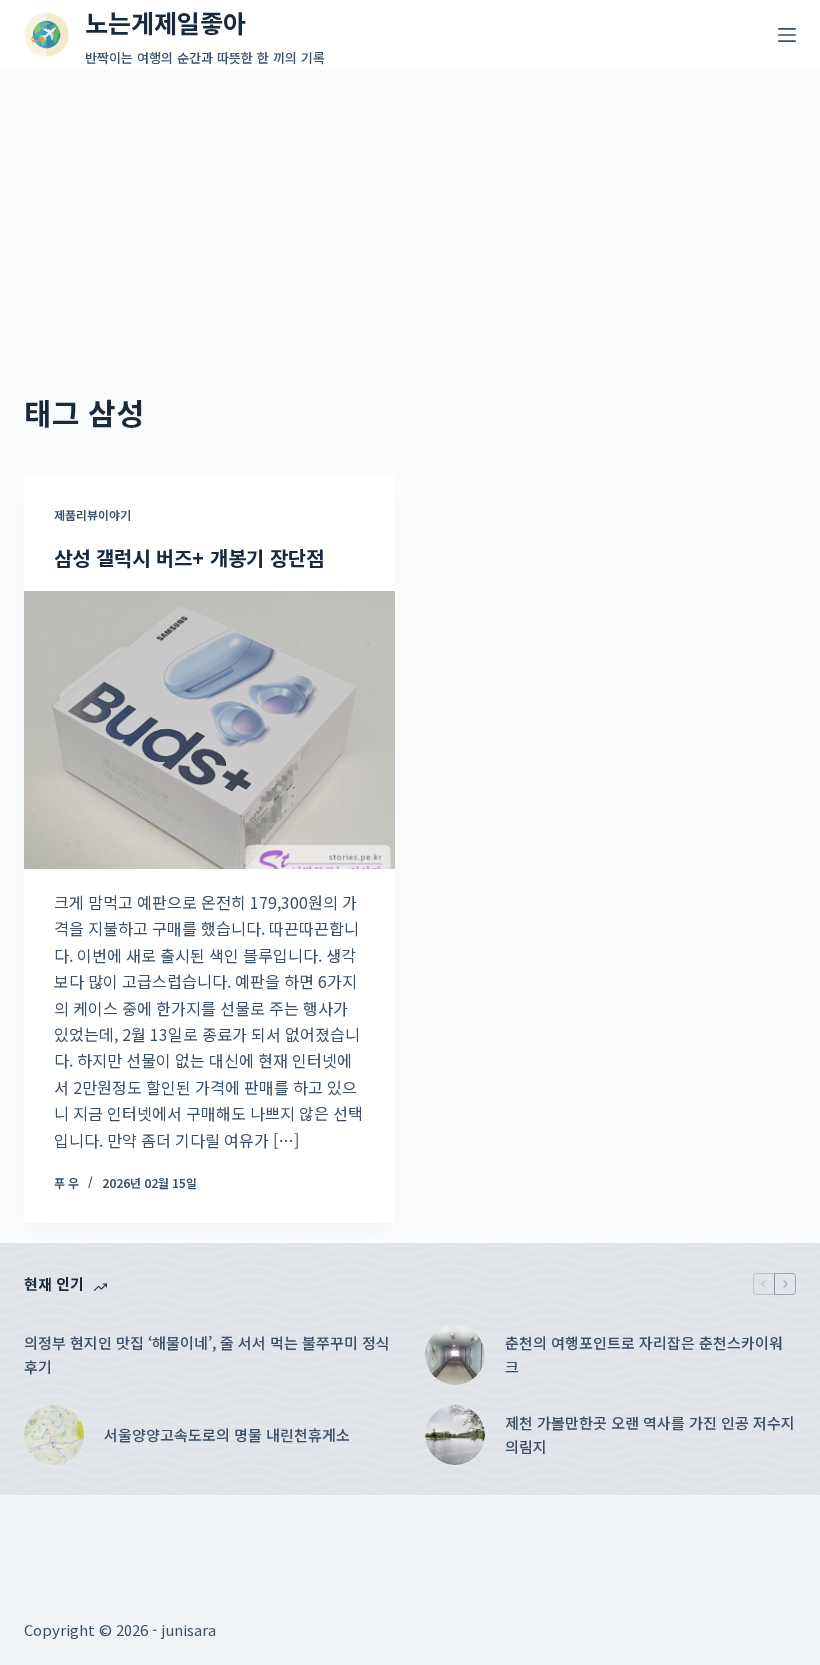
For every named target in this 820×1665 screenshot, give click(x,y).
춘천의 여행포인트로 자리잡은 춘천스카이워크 (644, 1355)
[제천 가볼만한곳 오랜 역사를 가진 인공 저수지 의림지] (455, 1435)
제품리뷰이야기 (92, 514)
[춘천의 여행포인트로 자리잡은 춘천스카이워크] (455, 1355)
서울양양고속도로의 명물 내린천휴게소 (227, 1434)
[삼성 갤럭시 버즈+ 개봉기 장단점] (209, 730)
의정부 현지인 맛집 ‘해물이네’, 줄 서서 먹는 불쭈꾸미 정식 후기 (207, 1355)
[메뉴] (787, 35)
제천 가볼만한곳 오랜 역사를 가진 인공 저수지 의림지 (650, 1435)
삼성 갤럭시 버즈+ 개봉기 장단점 (189, 557)
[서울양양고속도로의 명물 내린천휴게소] (54, 1435)
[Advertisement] (410, 220)
